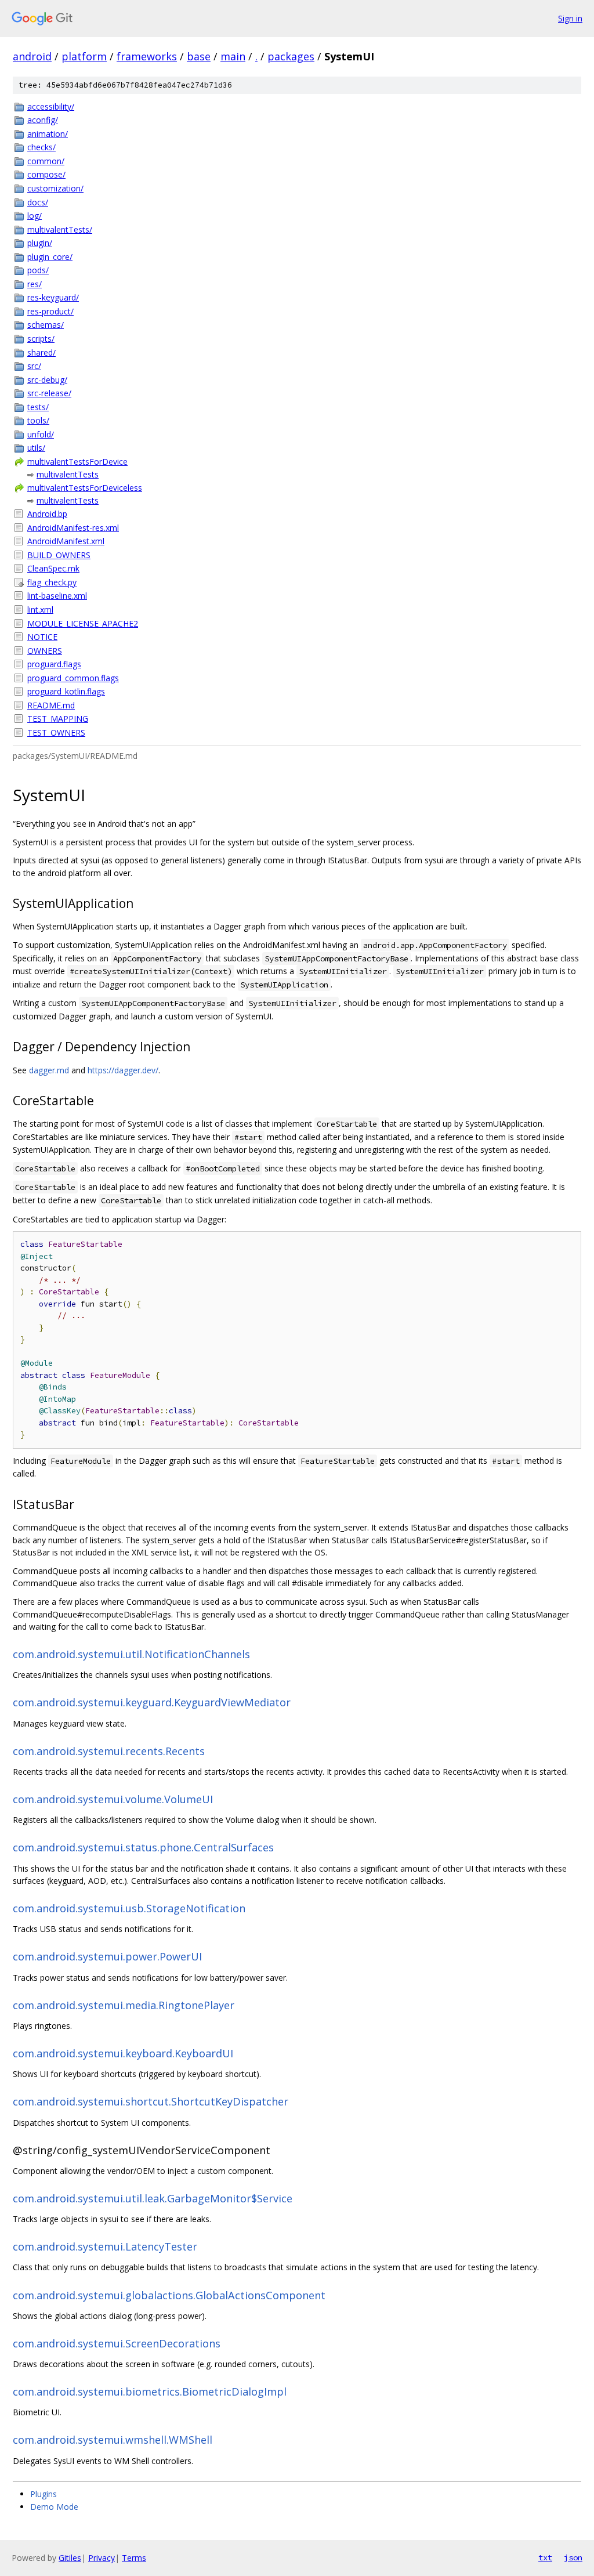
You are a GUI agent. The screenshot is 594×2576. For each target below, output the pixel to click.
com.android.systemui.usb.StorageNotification (129, 1908)
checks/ (41, 147)
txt (545, 2557)
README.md (51, 705)
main (233, 56)
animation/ (48, 134)
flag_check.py (52, 582)
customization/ (55, 188)
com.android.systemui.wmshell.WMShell (113, 2440)
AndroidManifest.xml (66, 541)
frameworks (147, 56)
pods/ (38, 270)
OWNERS (45, 651)
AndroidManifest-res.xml (73, 528)
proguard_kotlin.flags (66, 691)
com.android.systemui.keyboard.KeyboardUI (123, 2053)
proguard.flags (54, 664)
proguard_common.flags (73, 678)
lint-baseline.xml (57, 596)
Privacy (102, 2558)
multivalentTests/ (60, 229)
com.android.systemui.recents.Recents (109, 1751)
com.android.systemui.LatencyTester (105, 2246)
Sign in (570, 18)
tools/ (38, 420)
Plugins (44, 2494)
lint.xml (40, 609)
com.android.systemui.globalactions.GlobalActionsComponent (169, 2295)
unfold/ (41, 434)
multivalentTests (68, 474)
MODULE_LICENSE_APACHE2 (83, 623)
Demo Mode (54, 2507)
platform (84, 56)
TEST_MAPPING (58, 719)
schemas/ (46, 325)
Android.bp (47, 514)
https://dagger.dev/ (123, 1070)
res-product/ (50, 311)
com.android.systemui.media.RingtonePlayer (124, 2005)
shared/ (41, 352)
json (573, 2557)
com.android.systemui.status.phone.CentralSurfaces (143, 1847)
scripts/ (41, 339)
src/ (34, 366)
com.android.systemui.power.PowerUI (107, 1956)
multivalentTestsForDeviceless (85, 488)
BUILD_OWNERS (59, 555)
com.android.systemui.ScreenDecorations (117, 2343)
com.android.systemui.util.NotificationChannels (131, 1654)
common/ (46, 161)
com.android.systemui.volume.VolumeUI (113, 1799)
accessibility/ (51, 106)
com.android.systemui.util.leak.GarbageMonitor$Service (153, 2198)
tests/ (38, 407)
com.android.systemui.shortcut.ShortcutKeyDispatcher (151, 2101)
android (32, 56)
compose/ (46, 174)
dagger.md (49, 1070)
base (199, 56)
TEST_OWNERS (56, 732)
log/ (35, 216)
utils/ (36, 448)
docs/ (38, 202)
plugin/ (40, 243)
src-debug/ (47, 380)
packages (291, 56)
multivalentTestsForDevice (77, 462)
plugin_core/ (50, 257)
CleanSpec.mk (53, 568)
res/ (35, 284)
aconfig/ (43, 120)
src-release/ (49, 393)
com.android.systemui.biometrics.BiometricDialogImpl (150, 2392)
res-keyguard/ (53, 297)
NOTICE (42, 637)
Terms (134, 2558)
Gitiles (70, 2558)
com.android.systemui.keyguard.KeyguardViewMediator (152, 1702)
